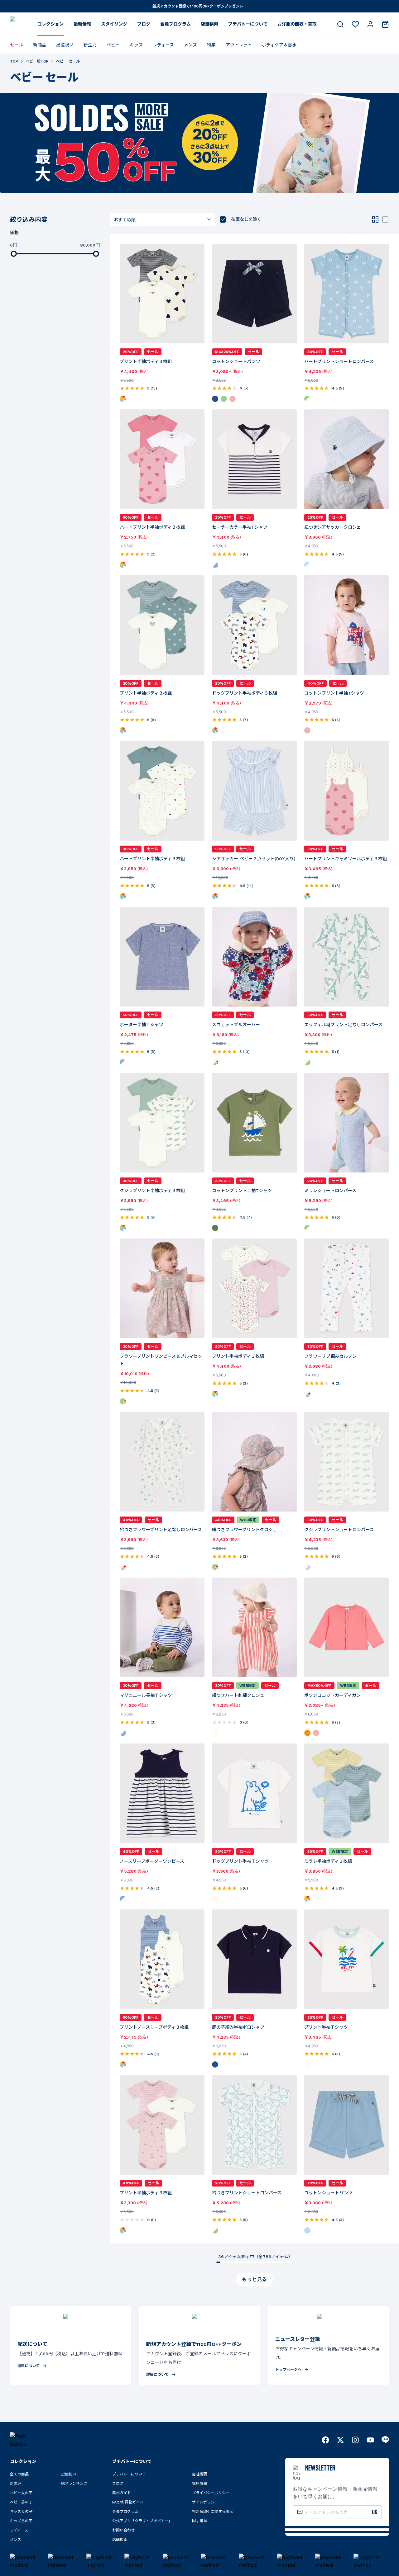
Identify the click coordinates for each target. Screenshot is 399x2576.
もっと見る (254, 2279)
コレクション (50, 24)
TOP (14, 61)
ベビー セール (68, 61)
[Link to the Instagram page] (355, 2440)
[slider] (14, 254)
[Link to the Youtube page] (370, 2440)
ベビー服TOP (37, 61)
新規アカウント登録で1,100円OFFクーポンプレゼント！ (200, 6)
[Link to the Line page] (385, 2440)
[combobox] (162, 219)
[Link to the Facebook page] (325, 2440)
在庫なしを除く (246, 219)
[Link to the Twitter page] (340, 2440)
